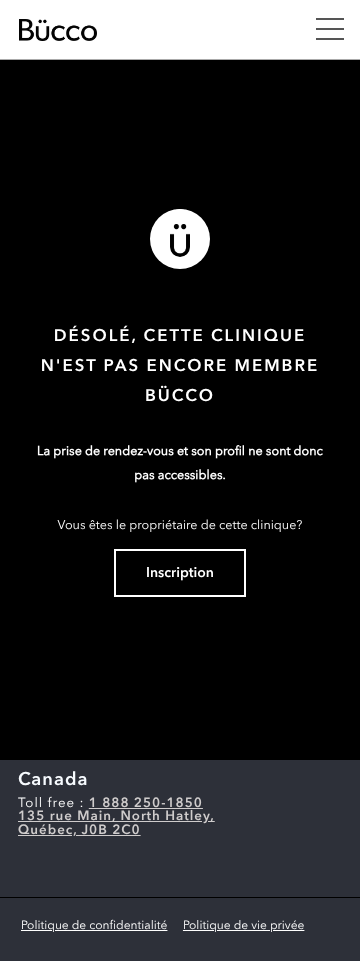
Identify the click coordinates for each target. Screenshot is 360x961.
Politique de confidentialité (94, 926)
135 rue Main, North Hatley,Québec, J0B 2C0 (116, 824)
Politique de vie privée (243, 926)
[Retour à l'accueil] (146, 30)
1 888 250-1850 (146, 804)
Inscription (180, 574)
